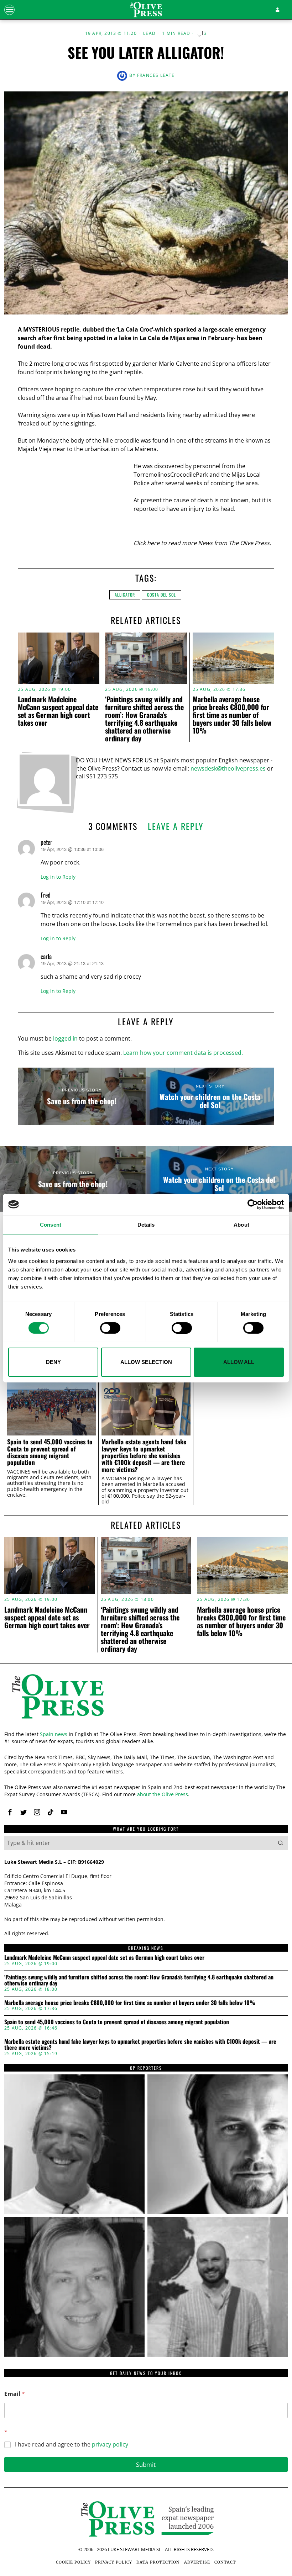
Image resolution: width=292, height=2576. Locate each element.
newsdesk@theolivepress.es (228, 768)
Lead (149, 33)
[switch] (110, 1328)
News (205, 543)
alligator (125, 595)
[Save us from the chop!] (82, 1096)
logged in (65, 1038)
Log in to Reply (58, 877)
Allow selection (146, 1362)
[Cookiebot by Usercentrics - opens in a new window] (253, 1204)
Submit (146, 2464)
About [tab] (241, 1224)
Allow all (239, 1362)
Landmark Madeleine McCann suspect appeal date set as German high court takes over (58, 711)
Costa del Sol (161, 595)
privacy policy (110, 2444)
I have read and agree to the (72, 2445)
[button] (281, 1843)
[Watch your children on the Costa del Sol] (210, 1096)
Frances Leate (156, 75)
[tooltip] (10, 1812)
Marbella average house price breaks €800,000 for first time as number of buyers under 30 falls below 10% (232, 715)
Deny (53, 1362)
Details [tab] (146, 1224)
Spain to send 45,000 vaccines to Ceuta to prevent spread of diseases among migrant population (50, 1452)
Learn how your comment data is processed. (183, 1053)
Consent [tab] (51, 1224)
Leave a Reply (176, 826)
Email (15, 2394)
